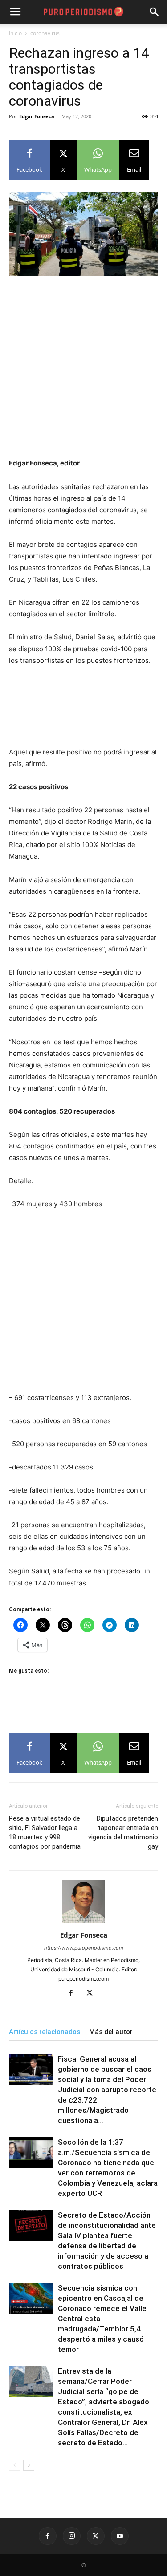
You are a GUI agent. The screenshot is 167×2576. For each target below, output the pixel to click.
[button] (155, 12)
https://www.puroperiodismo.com (84, 1948)
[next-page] (29, 2465)
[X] (93, 1994)
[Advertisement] (83, 371)
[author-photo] (84, 1923)
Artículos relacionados (45, 2032)
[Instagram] (72, 2536)
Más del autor (111, 2032)
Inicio (15, 33)
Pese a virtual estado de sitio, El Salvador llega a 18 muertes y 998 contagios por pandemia (45, 1832)
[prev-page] (14, 2465)
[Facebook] (74, 1994)
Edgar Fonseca (37, 116)
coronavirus (45, 33)
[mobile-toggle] (15, 12)
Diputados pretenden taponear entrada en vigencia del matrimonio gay (123, 1832)
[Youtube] (120, 2536)
